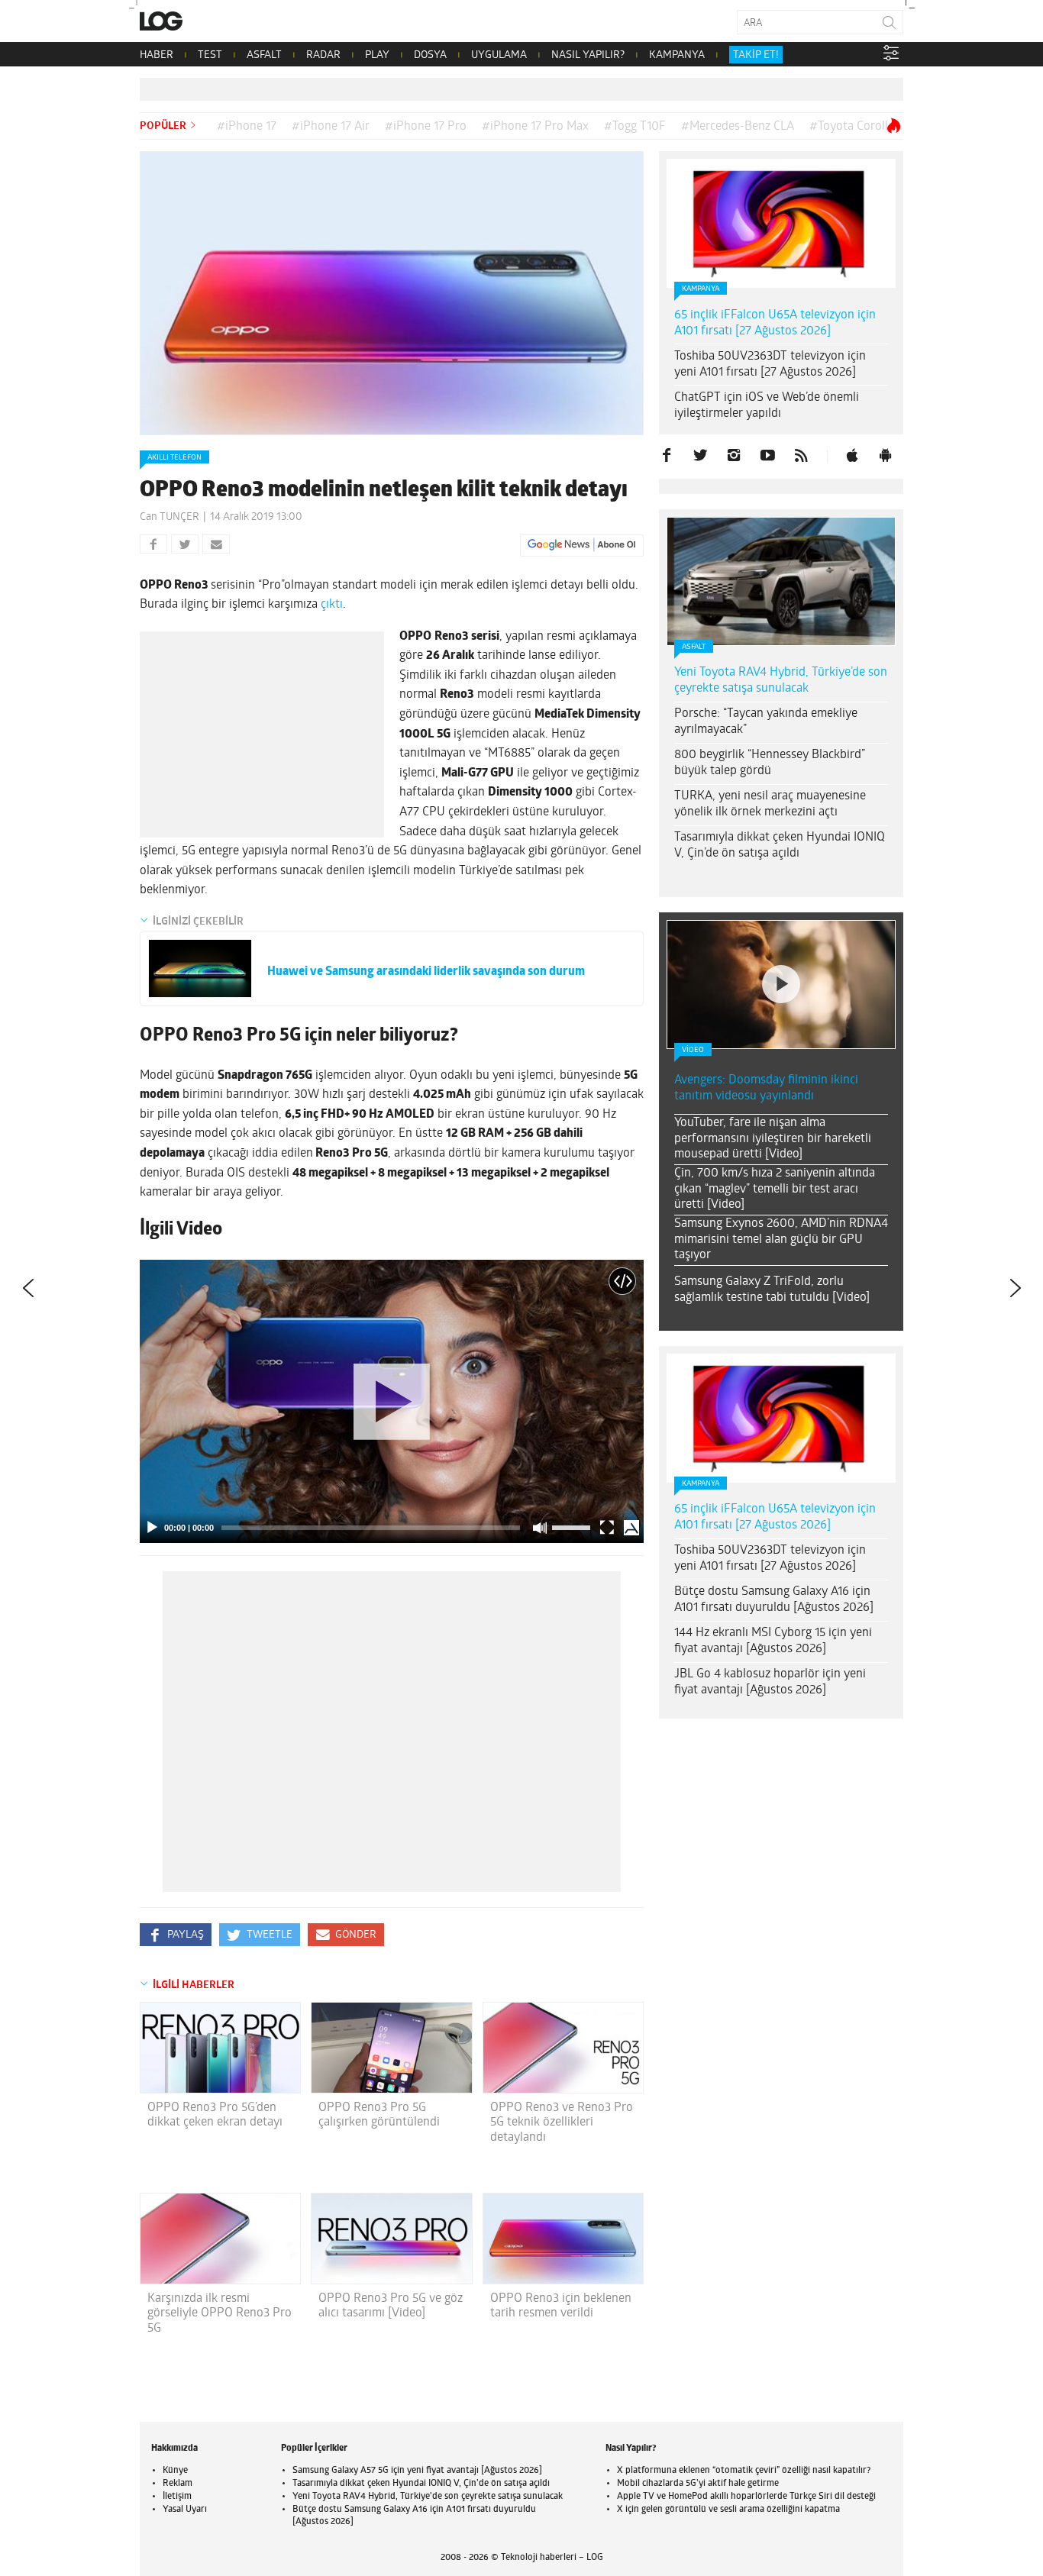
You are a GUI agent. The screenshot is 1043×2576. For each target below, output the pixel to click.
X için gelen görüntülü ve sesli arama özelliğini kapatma (728, 2510)
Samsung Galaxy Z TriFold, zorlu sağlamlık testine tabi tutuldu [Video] (772, 1290)
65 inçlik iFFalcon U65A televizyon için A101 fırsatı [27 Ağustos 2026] (775, 323)
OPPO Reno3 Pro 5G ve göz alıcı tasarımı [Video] (391, 2306)
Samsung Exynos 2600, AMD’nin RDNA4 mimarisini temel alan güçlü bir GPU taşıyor (781, 1240)
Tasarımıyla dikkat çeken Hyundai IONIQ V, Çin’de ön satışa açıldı (780, 846)
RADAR (323, 55)
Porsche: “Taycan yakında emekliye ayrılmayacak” (766, 722)
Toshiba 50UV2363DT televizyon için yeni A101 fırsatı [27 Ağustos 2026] (770, 365)
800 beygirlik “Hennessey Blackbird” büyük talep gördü (770, 763)
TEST (210, 55)
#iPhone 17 (247, 127)
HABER (157, 55)
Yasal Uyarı (185, 2510)
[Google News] (582, 545)
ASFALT (264, 55)
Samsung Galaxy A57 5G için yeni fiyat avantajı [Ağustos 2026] (417, 2471)
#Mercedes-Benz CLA (738, 127)
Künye (175, 2471)
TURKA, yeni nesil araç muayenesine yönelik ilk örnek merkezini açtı (770, 804)
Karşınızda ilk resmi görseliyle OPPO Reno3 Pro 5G (220, 2313)
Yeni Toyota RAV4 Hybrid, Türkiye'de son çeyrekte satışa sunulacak (428, 2497)
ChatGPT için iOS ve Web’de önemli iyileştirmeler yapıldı (767, 406)
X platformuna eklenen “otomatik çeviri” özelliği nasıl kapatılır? (744, 2471)
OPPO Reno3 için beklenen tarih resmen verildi (561, 2306)
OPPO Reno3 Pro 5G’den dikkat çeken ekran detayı (215, 2115)
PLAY (377, 55)
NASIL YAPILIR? (588, 55)
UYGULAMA (499, 55)
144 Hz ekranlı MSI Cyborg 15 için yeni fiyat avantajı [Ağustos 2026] (773, 1641)
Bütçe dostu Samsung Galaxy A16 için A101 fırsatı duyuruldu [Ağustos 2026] (774, 1600)
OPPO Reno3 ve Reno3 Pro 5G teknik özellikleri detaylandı (562, 2122)
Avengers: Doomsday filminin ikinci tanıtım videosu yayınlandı (766, 1088)
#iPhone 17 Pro (426, 127)
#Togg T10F (635, 127)
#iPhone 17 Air (331, 127)
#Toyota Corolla (852, 127)
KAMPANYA (677, 55)
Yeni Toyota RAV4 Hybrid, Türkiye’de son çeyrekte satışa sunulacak (781, 681)
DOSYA (430, 55)
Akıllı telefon (174, 458)
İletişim (177, 2497)
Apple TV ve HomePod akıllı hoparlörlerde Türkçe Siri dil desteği (746, 2497)
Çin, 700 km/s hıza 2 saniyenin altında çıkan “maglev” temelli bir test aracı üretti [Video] (775, 1190)
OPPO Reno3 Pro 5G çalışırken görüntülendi (379, 2115)
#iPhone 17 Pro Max (535, 127)
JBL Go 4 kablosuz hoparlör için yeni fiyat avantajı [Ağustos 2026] (770, 1682)
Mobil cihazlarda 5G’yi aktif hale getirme (698, 2484)
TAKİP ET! (756, 55)
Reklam (178, 2484)
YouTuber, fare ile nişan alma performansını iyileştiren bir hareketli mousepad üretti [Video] (773, 1139)
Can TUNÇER (170, 517)
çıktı (332, 605)
